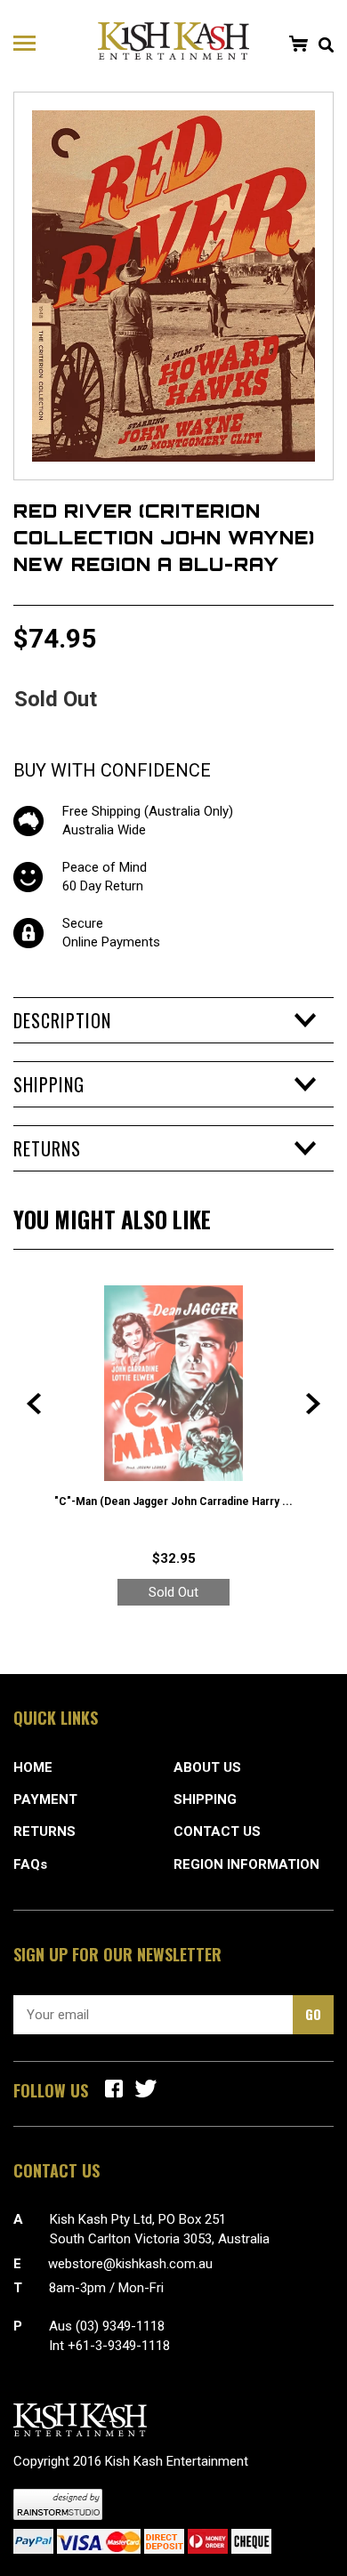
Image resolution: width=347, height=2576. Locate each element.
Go (313, 2014)
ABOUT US (207, 1767)
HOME (33, 1767)
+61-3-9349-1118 (119, 2346)
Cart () (298, 44)
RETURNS (44, 1831)
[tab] (173, 1020)
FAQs (30, 1864)
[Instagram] (146, 2089)
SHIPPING (205, 1799)
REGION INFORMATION (246, 1864)
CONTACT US (217, 1831)
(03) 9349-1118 (120, 2326)
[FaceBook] (114, 2089)
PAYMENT (45, 1799)
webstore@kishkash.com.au (130, 2264)
